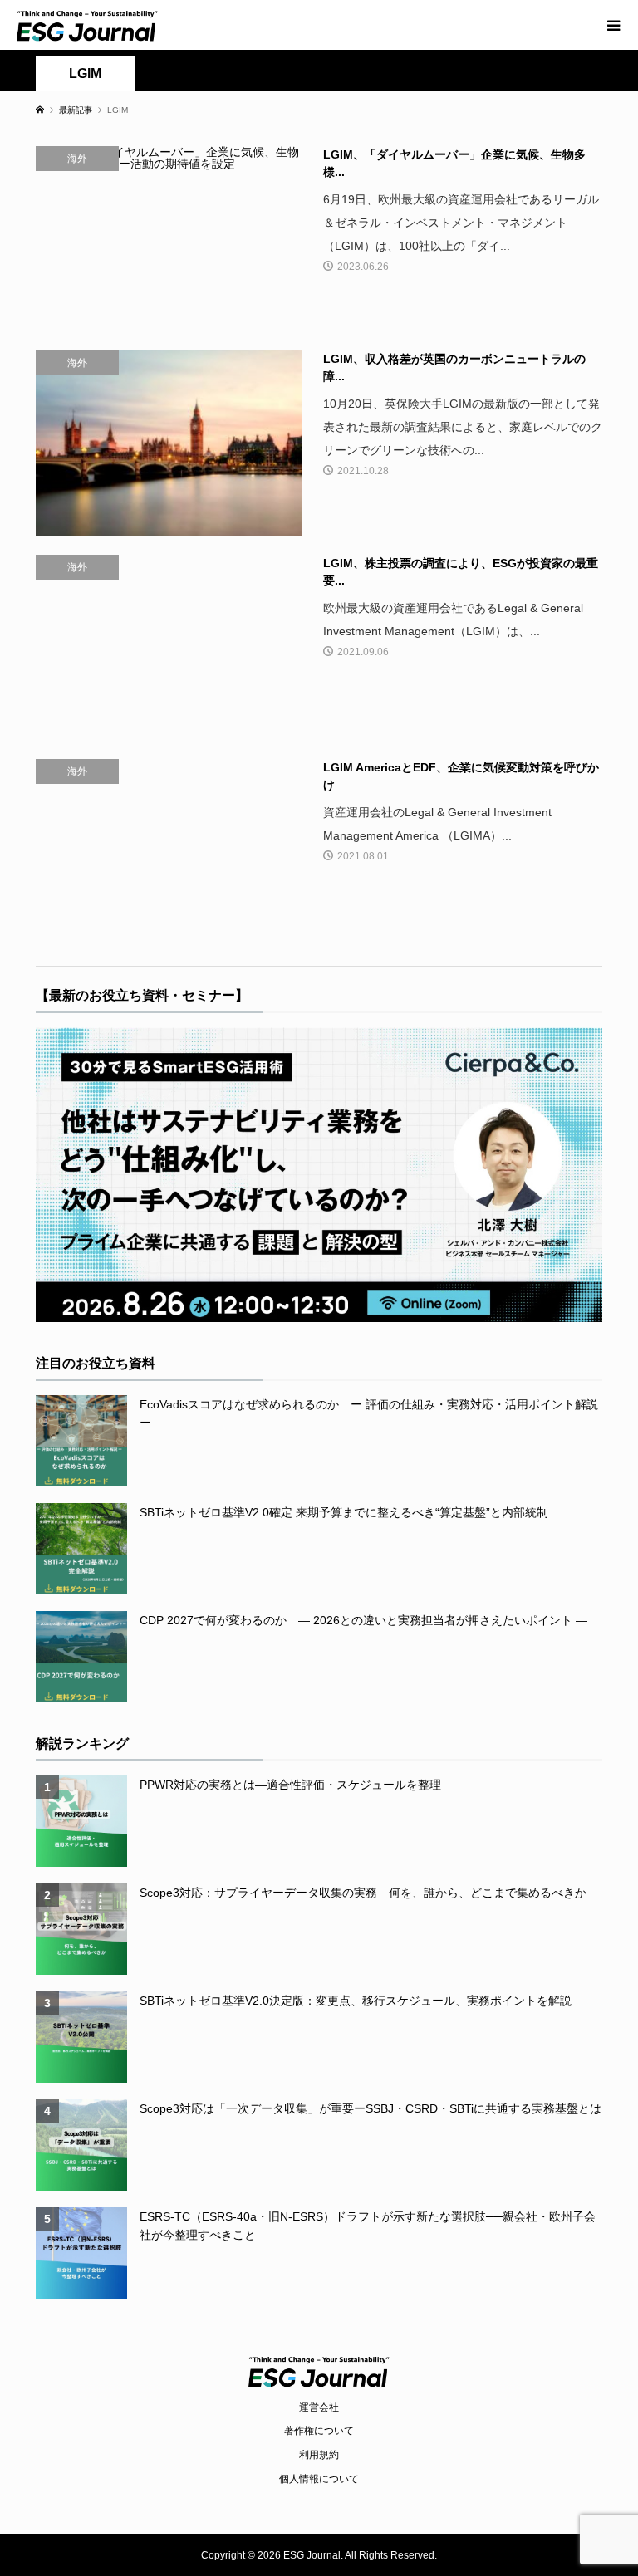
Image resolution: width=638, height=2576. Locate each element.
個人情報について (319, 2479)
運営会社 (319, 2407)
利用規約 (319, 2455)
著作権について (319, 2431)
